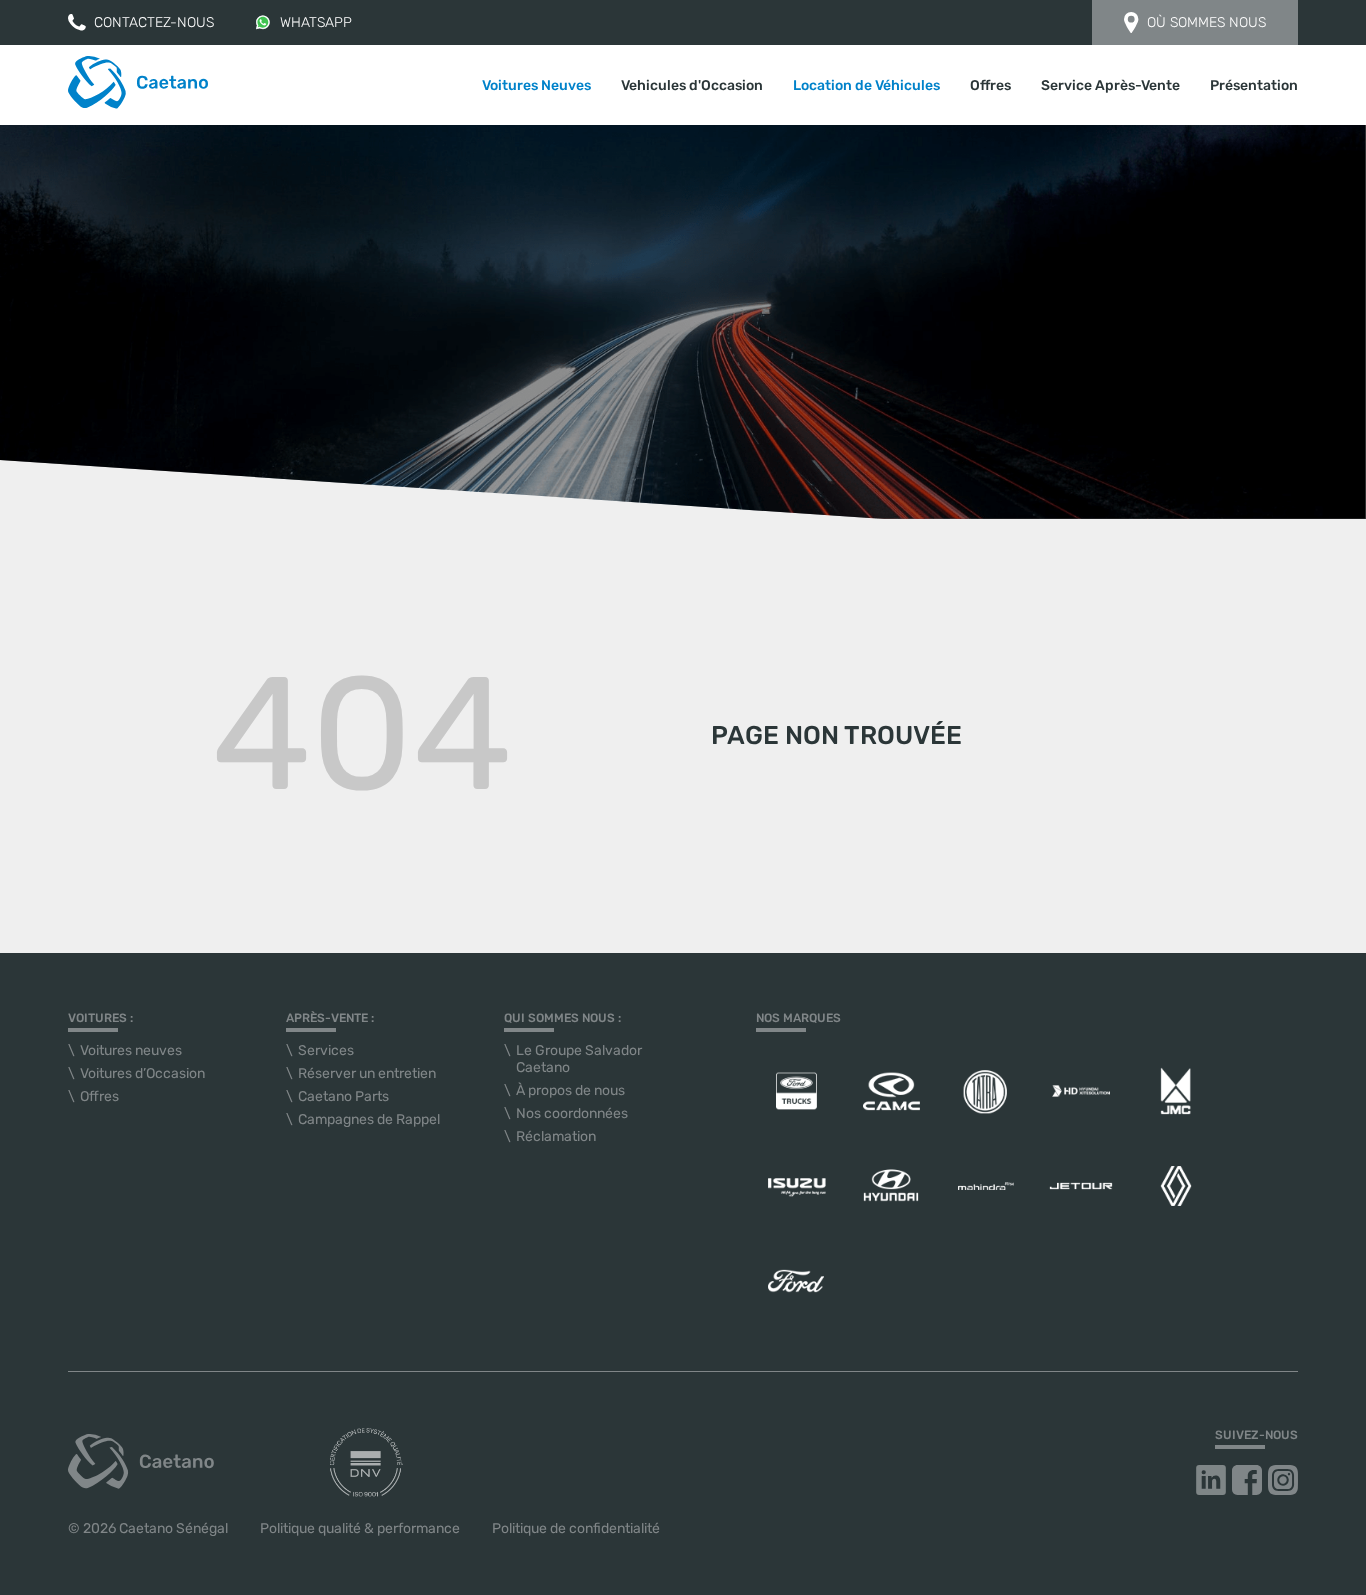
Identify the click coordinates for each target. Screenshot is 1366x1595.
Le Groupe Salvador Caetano (579, 1059)
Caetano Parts (343, 1096)
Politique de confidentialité (576, 1528)
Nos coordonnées (572, 1113)
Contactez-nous (154, 22)
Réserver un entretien (367, 1073)
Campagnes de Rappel (369, 1119)
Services (326, 1050)
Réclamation (556, 1136)
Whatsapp (316, 22)
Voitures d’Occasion (142, 1073)
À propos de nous (570, 1090)
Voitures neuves (131, 1050)
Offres (990, 85)
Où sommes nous (1206, 22)
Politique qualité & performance (360, 1528)
